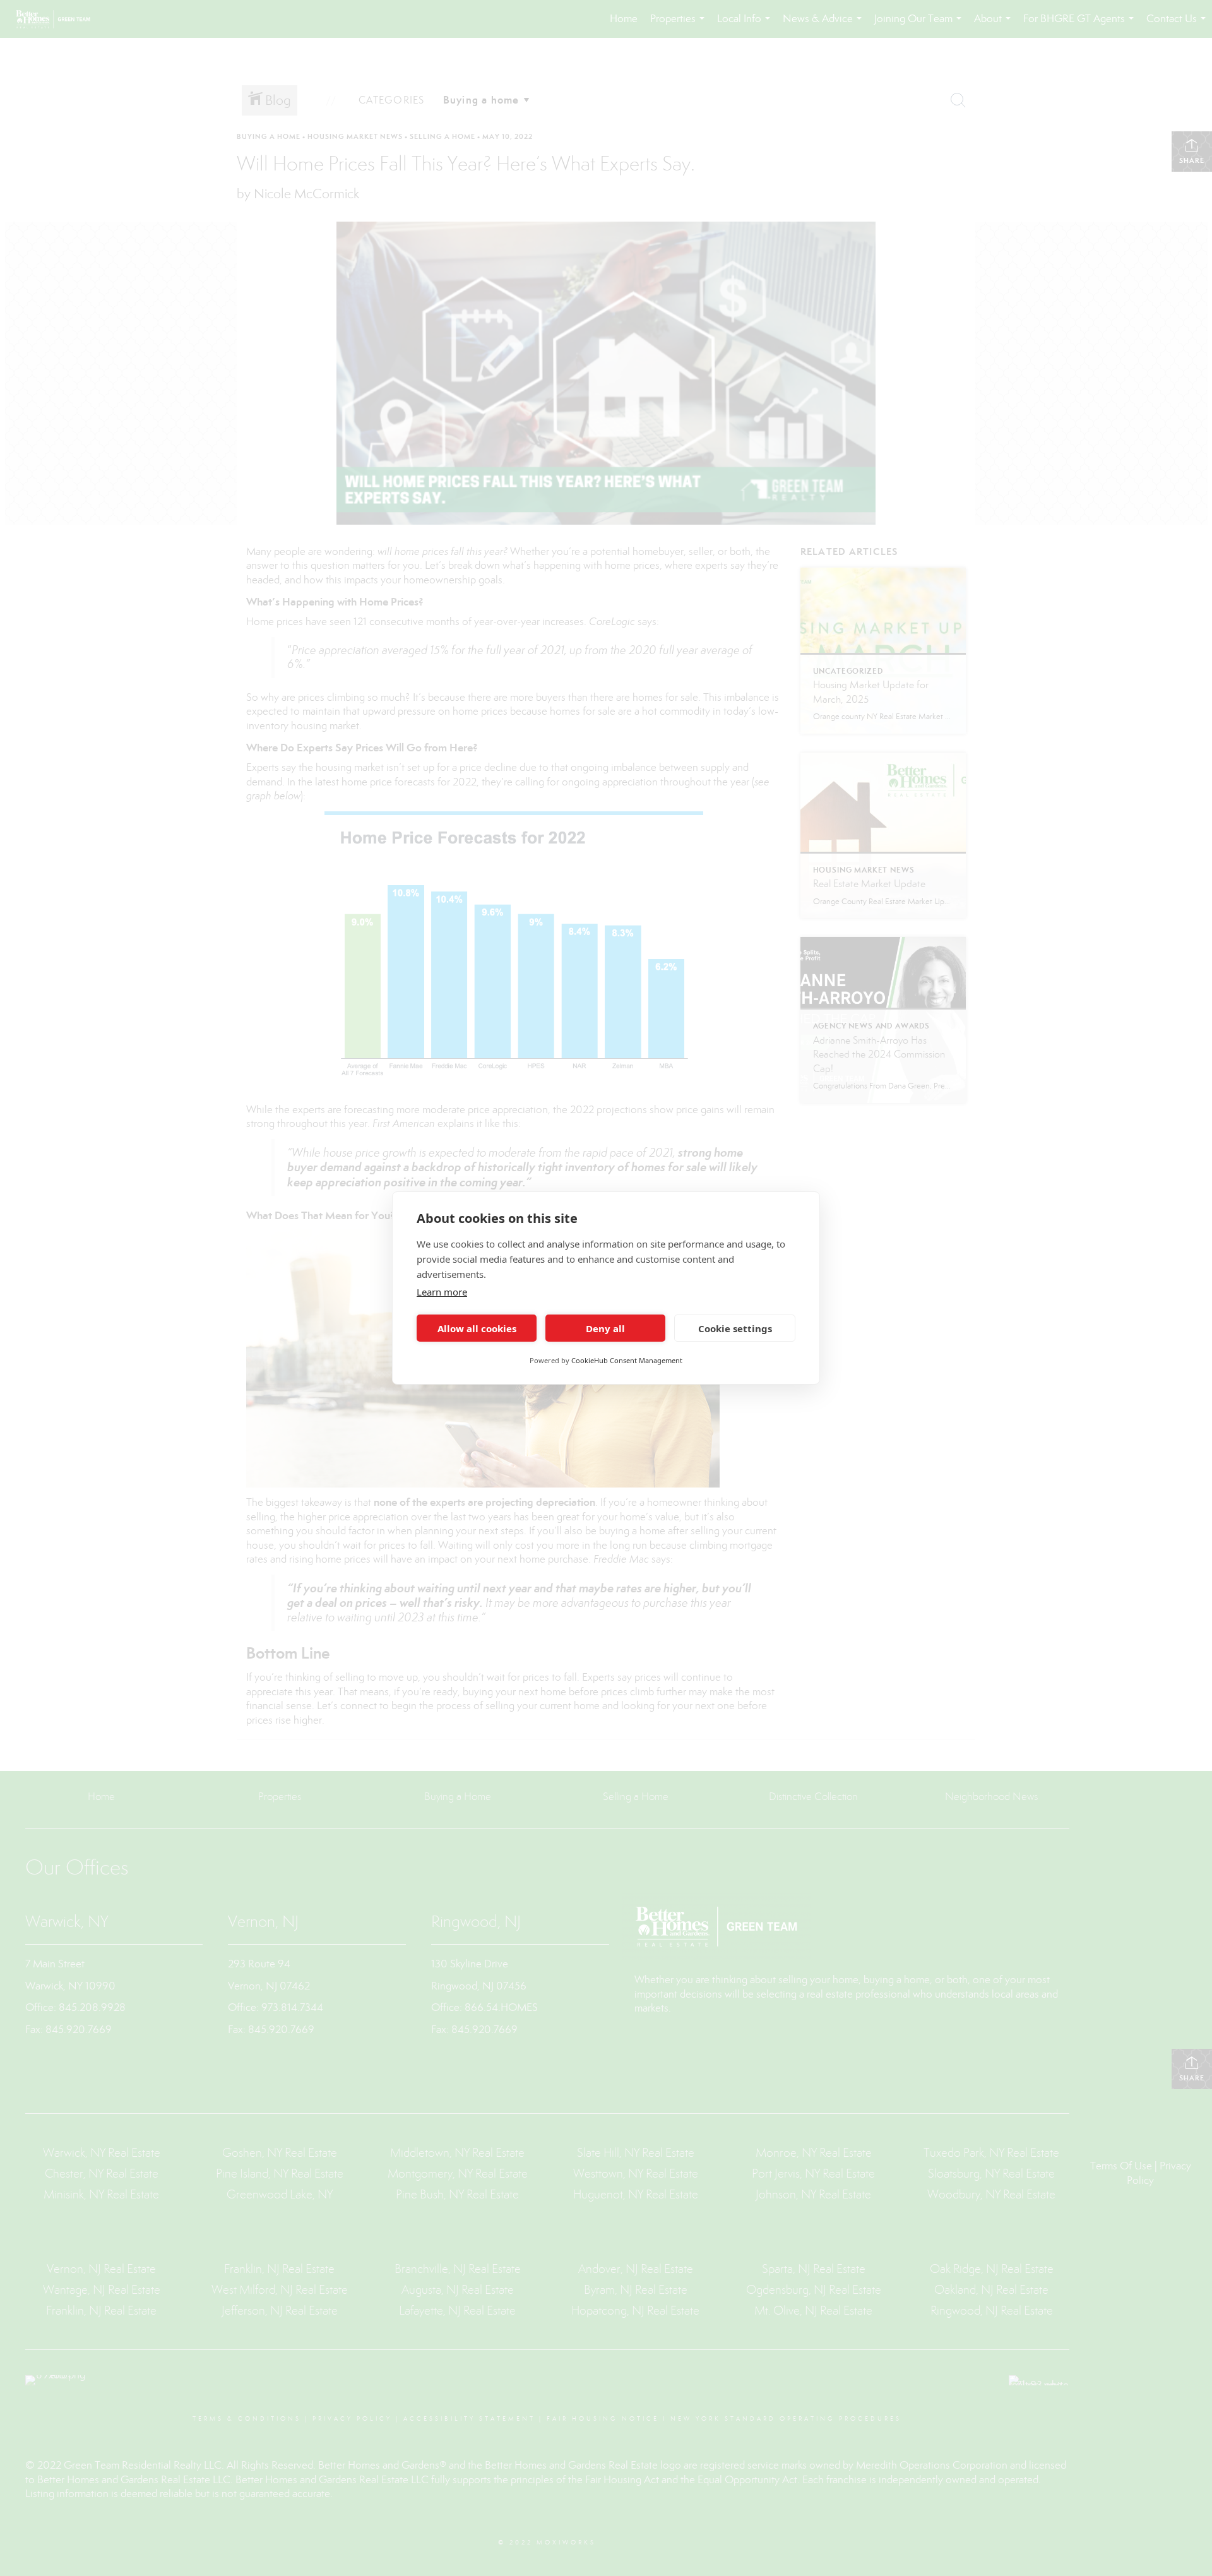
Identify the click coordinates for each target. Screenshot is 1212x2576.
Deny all (605, 1328)
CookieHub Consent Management (627, 1360)
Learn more (442, 1292)
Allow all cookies (477, 1328)
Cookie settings (735, 1328)
